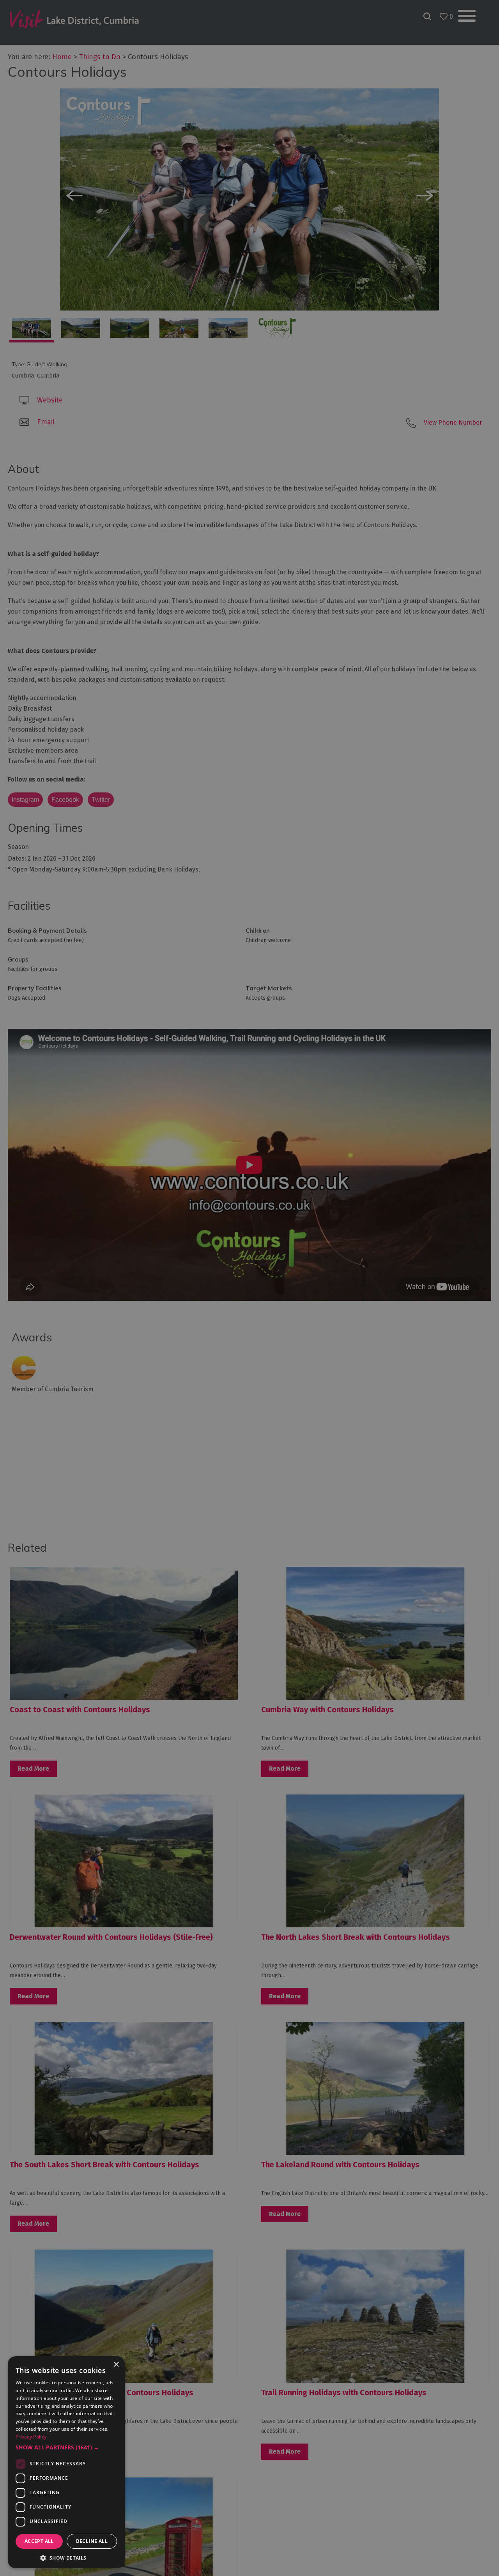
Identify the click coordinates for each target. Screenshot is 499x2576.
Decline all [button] (92, 2541)
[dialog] (249, 1288)
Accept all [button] (39, 2541)
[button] (66, 2447)
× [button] (116, 2365)
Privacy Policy (31, 2437)
